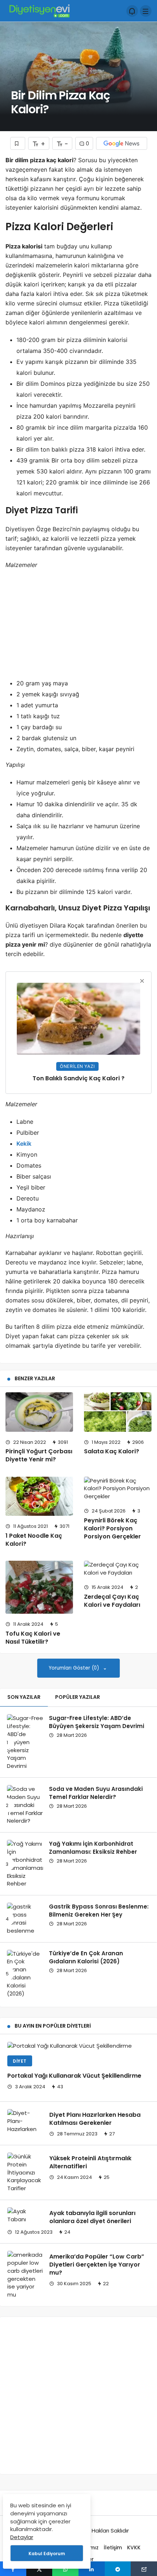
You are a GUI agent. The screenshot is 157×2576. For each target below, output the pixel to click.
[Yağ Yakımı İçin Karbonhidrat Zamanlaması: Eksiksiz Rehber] (25, 1864)
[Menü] (146, 11)
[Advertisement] (78, 630)
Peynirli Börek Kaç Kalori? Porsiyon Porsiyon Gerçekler (112, 1528)
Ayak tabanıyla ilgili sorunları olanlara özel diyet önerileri (92, 2217)
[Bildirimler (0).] (132, 11)
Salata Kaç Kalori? (112, 1451)
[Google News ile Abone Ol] (122, 143)
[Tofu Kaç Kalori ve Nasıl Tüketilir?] (39, 1587)
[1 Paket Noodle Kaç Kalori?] (39, 1496)
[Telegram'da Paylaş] (118, 2569)
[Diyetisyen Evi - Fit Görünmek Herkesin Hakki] (39, 10)
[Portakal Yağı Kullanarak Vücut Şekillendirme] (78, 2046)
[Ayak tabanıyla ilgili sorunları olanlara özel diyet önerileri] (26, 2215)
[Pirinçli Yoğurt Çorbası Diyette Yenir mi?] (39, 1412)
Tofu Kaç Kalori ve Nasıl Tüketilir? (33, 1638)
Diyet (20, 2061)
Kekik (24, 1144)
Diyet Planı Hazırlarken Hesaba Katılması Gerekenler (95, 2119)
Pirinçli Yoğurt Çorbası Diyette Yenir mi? (39, 1456)
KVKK (134, 2548)
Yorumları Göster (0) (75, 1668)
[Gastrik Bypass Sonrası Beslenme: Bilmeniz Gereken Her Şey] (25, 1919)
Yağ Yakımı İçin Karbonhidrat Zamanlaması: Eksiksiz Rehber (93, 1848)
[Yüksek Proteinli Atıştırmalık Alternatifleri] (26, 2172)
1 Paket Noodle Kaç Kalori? (34, 1540)
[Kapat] (142, 981)
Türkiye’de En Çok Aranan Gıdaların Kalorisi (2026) (86, 1957)
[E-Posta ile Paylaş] (144, 2569)
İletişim (113, 2548)
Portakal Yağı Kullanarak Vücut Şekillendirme (74, 2076)
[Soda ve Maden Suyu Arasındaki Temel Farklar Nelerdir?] (25, 1805)
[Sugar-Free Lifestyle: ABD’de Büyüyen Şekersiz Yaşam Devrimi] (25, 1742)
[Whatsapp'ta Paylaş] (65, 2569)
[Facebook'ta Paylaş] (13, 2569)
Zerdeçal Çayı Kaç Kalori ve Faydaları (112, 1601)
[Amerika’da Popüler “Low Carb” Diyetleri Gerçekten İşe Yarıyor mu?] (26, 2275)
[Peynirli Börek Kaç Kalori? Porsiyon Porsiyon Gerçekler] (118, 1489)
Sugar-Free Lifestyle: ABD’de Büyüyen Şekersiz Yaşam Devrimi (97, 1722)
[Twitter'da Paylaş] (39, 2569)
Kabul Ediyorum (47, 2554)
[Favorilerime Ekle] (18, 143)
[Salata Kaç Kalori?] (118, 1412)
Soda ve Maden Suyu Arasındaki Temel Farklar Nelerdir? (96, 1793)
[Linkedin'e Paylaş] (92, 2569)
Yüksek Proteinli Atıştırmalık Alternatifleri (90, 2162)
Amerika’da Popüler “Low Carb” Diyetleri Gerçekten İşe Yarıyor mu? (97, 2265)
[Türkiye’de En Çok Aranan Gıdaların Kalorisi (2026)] (25, 1974)
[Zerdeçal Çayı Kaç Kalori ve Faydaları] (118, 1569)
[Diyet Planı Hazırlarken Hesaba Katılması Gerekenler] (26, 2121)
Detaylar (22, 2537)
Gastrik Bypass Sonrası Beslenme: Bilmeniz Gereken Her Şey (99, 1911)
